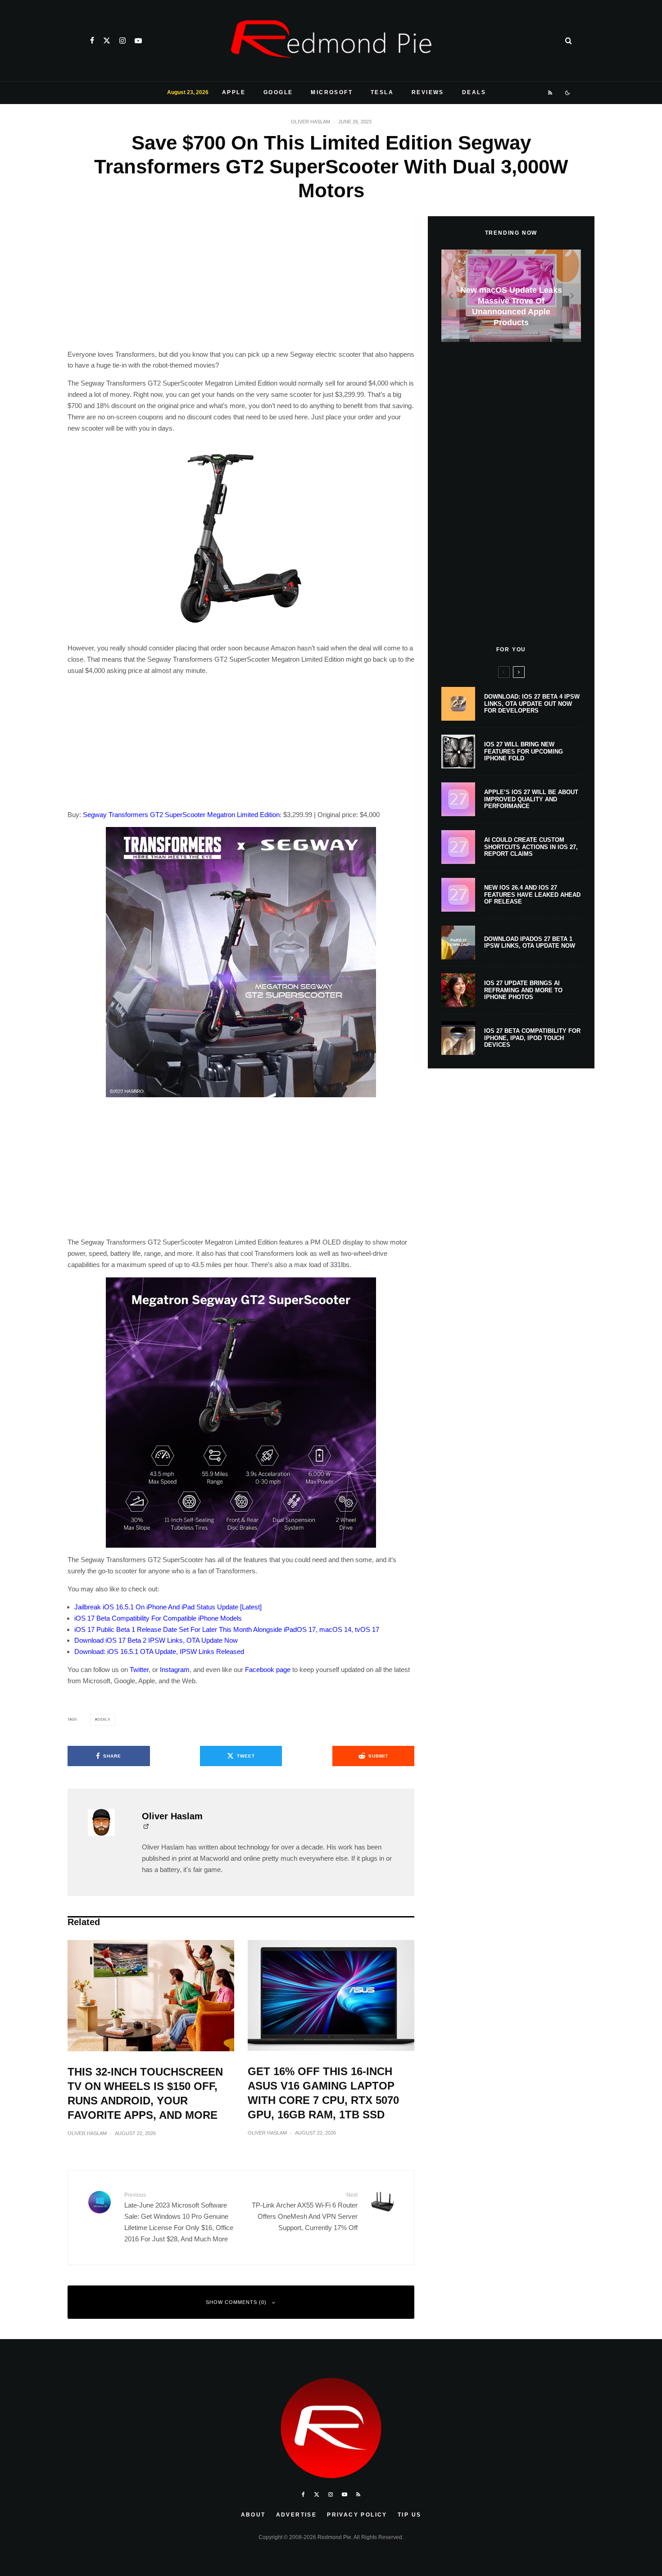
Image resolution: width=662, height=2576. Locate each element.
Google (278, 92)
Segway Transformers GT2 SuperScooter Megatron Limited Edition (181, 815)
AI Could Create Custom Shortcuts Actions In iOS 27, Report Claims (531, 847)
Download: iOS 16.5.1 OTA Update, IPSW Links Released (159, 1651)
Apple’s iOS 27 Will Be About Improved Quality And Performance (531, 799)
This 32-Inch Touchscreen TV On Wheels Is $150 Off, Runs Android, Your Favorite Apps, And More (145, 2093)
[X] (107, 41)
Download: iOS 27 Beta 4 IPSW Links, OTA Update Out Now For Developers (532, 704)
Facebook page (268, 1670)
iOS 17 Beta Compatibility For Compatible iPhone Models (158, 1618)
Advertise (297, 2515)
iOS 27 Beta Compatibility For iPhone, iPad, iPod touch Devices (532, 1038)
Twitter (139, 1670)
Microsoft (332, 92)
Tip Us (409, 2515)
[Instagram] (122, 41)
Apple (234, 92)
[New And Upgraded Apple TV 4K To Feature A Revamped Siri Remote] (511, 296)
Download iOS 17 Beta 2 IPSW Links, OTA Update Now (156, 1640)
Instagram (175, 1670)
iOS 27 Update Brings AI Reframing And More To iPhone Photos (523, 990)
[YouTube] (138, 41)
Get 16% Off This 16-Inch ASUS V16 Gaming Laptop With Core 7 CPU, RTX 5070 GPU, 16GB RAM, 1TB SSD (323, 2093)
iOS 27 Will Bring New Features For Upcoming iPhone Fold (524, 751)
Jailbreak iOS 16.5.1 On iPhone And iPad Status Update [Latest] (168, 1607)
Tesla (382, 92)
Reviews (428, 92)
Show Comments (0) (236, 2302)
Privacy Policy (357, 2515)
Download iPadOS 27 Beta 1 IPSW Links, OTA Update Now (530, 943)
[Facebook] (92, 41)
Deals (474, 92)
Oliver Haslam (311, 122)
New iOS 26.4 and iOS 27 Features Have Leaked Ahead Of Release (532, 895)
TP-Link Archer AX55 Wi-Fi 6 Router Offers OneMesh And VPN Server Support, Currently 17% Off (305, 2212)
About (253, 2515)
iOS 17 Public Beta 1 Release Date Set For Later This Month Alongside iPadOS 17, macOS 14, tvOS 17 (227, 1629)
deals (104, 1720)
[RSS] (551, 93)
